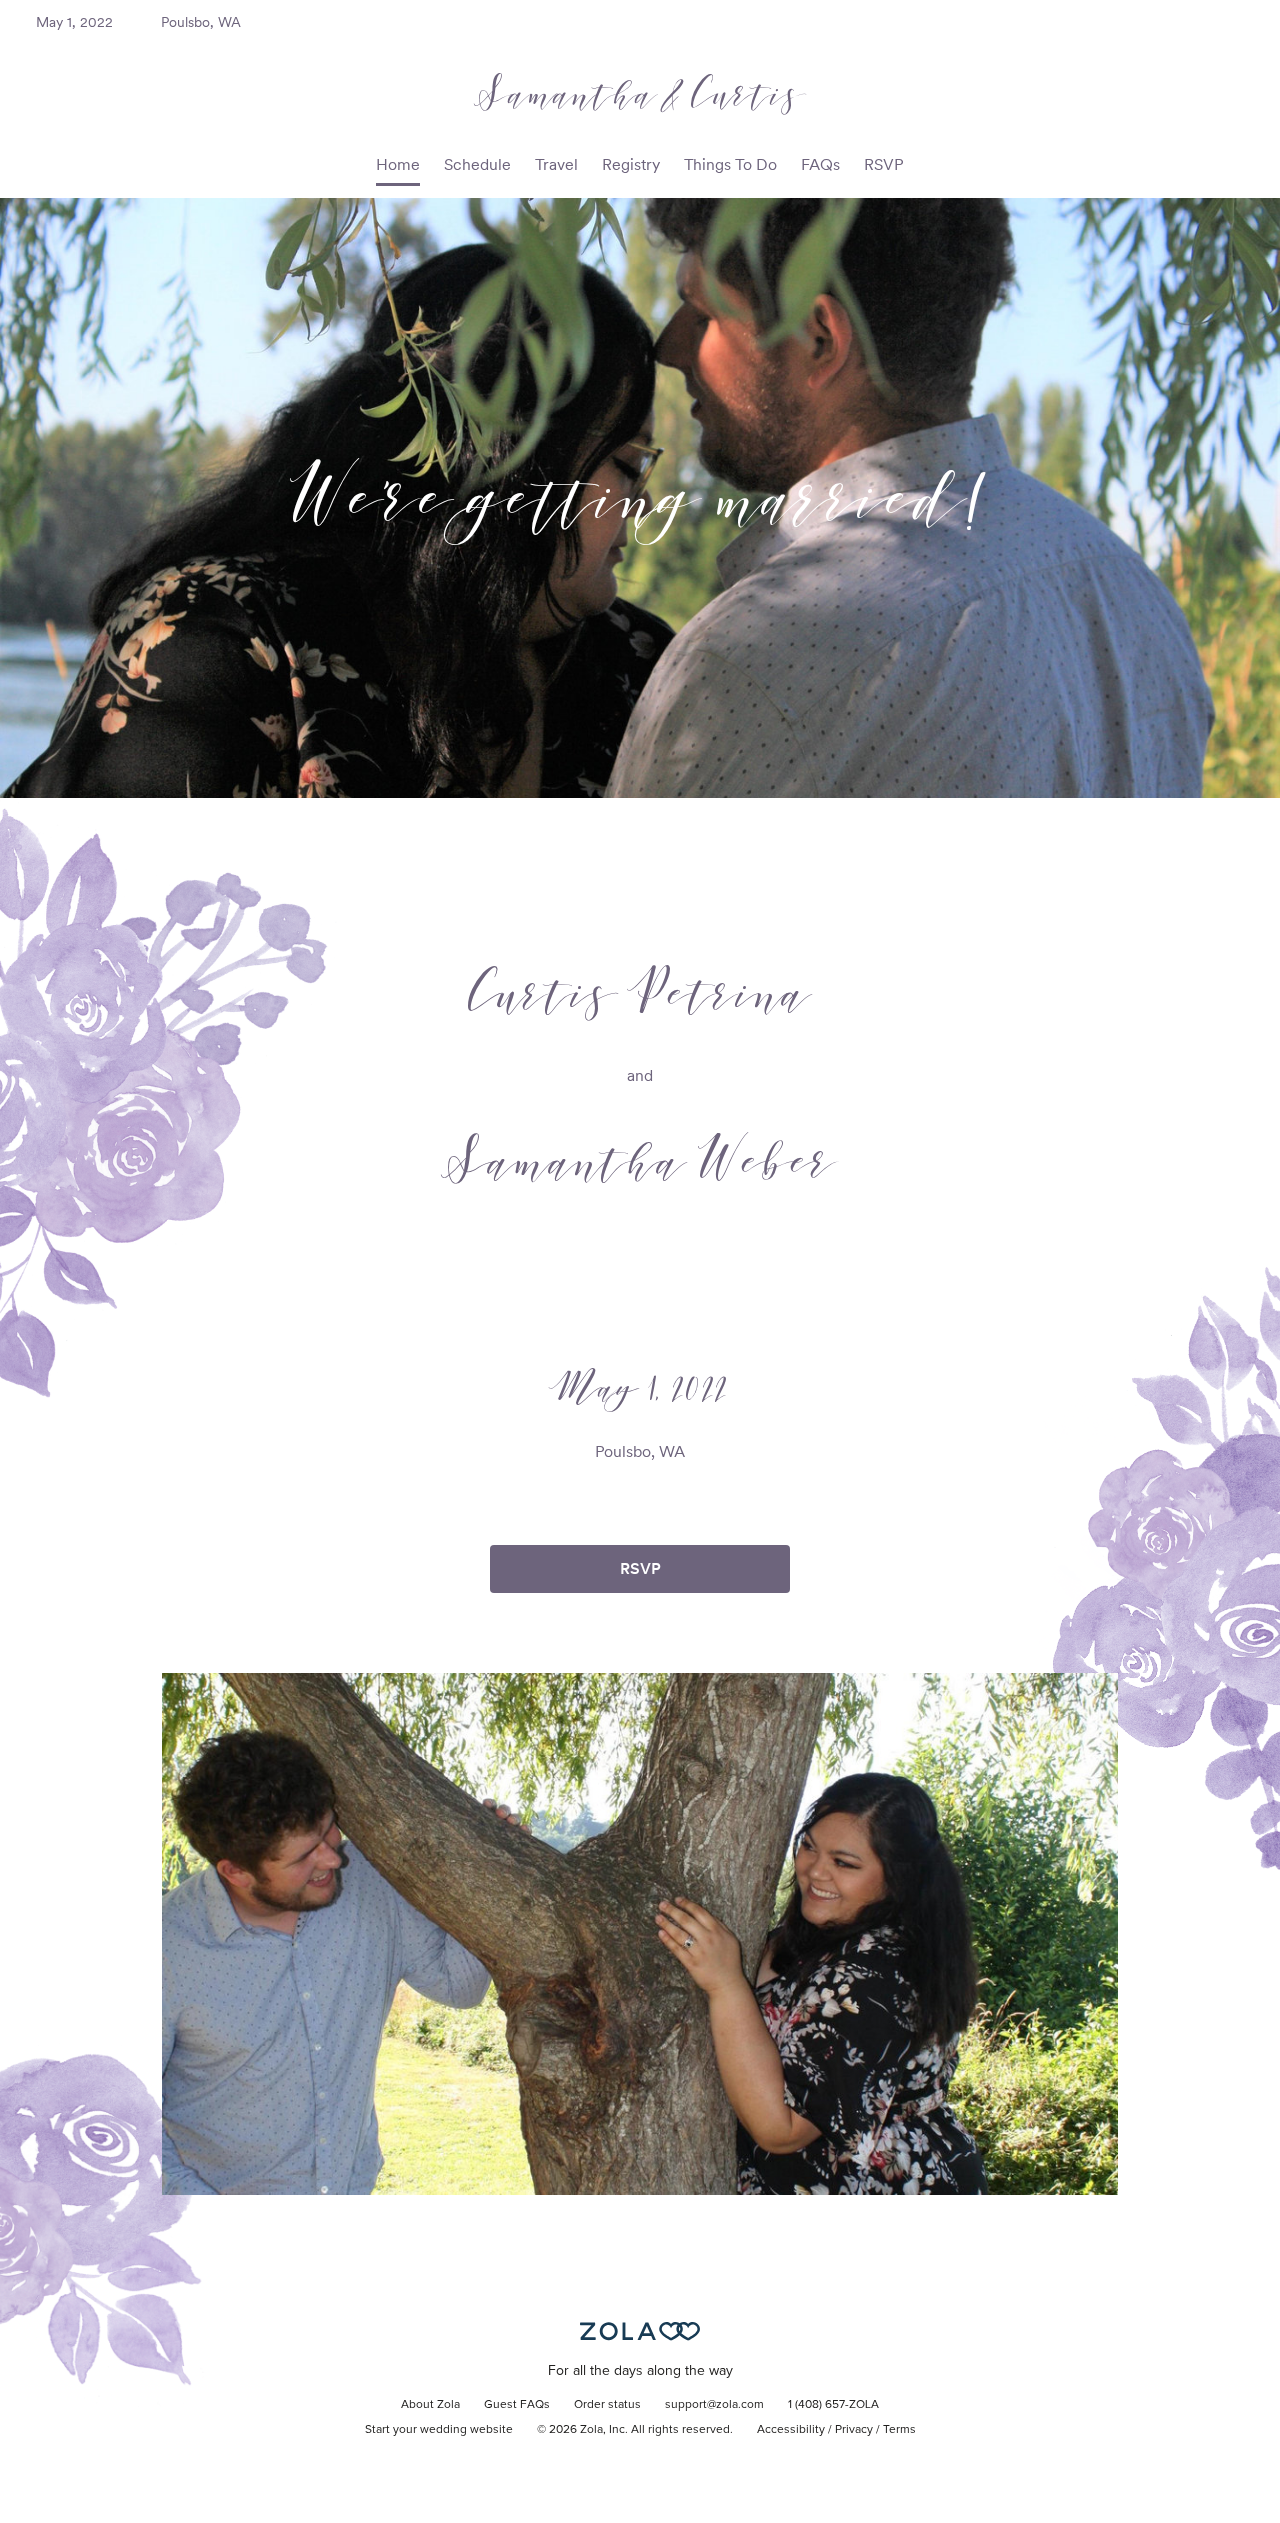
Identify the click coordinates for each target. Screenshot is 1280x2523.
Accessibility (791, 2430)
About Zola (430, 2405)
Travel (556, 164)
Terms (899, 2430)
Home (398, 164)
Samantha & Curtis (640, 93)
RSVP (884, 164)
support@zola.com (714, 2405)
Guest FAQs (517, 2405)
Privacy (854, 2430)
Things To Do (730, 164)
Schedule (477, 164)
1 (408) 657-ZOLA (833, 2405)
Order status (607, 2405)
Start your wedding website (439, 2430)
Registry (631, 164)
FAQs (820, 164)
